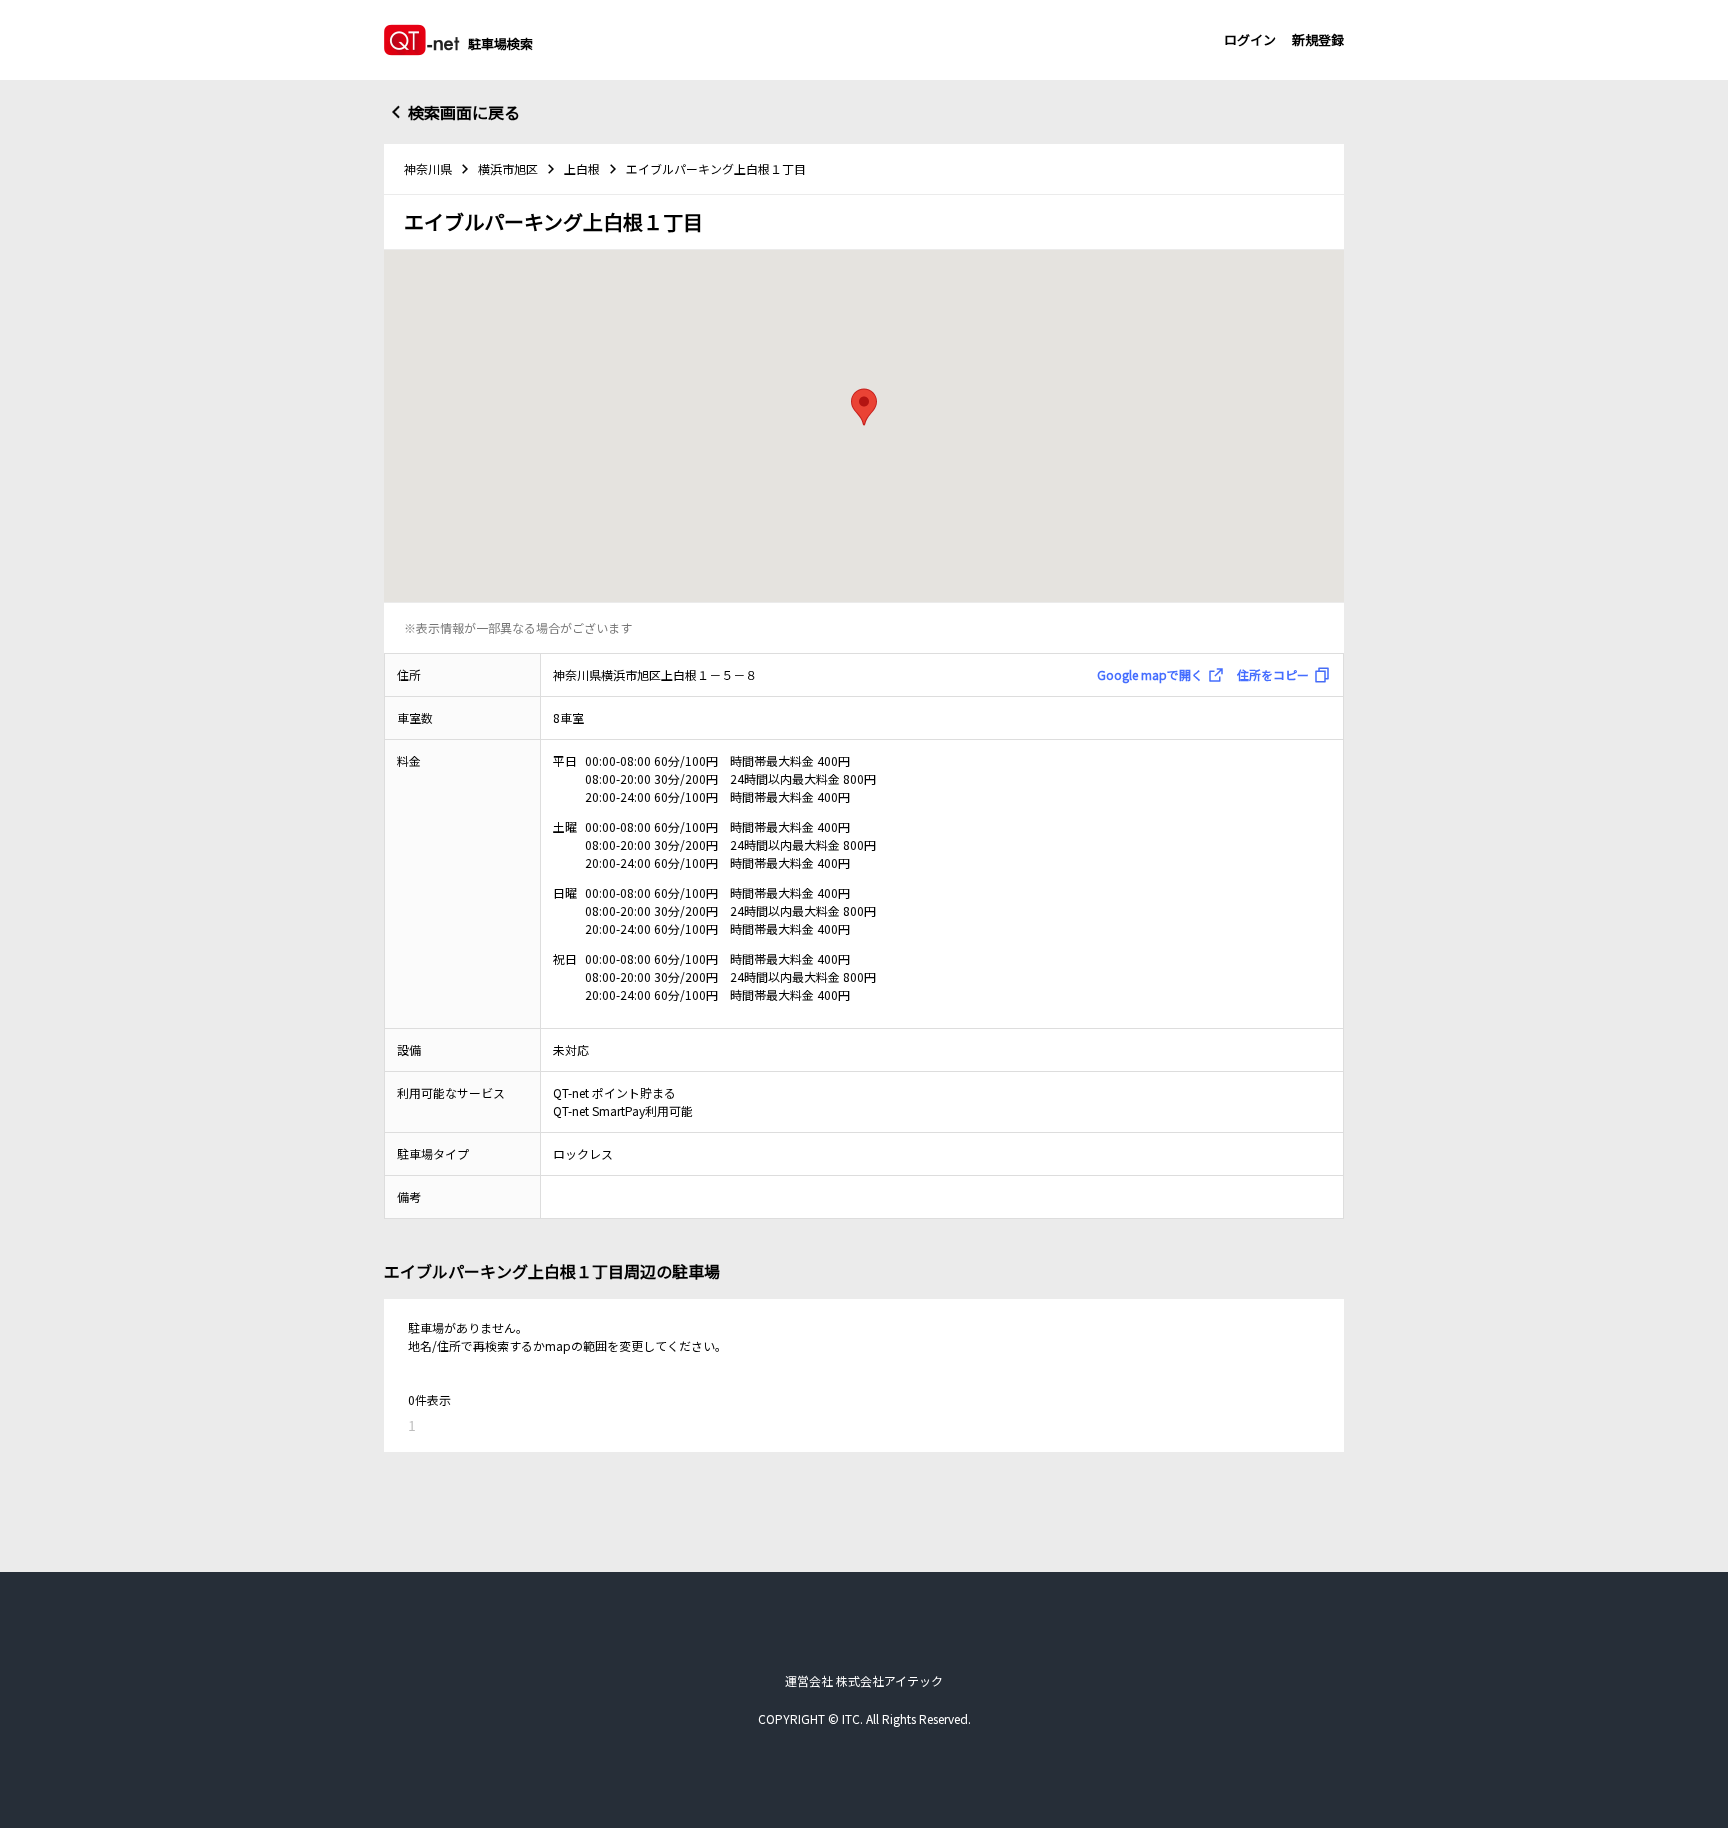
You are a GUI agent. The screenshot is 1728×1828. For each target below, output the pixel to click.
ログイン (1250, 39)
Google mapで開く (1150, 674)
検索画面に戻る (464, 112)
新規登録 (1318, 39)
